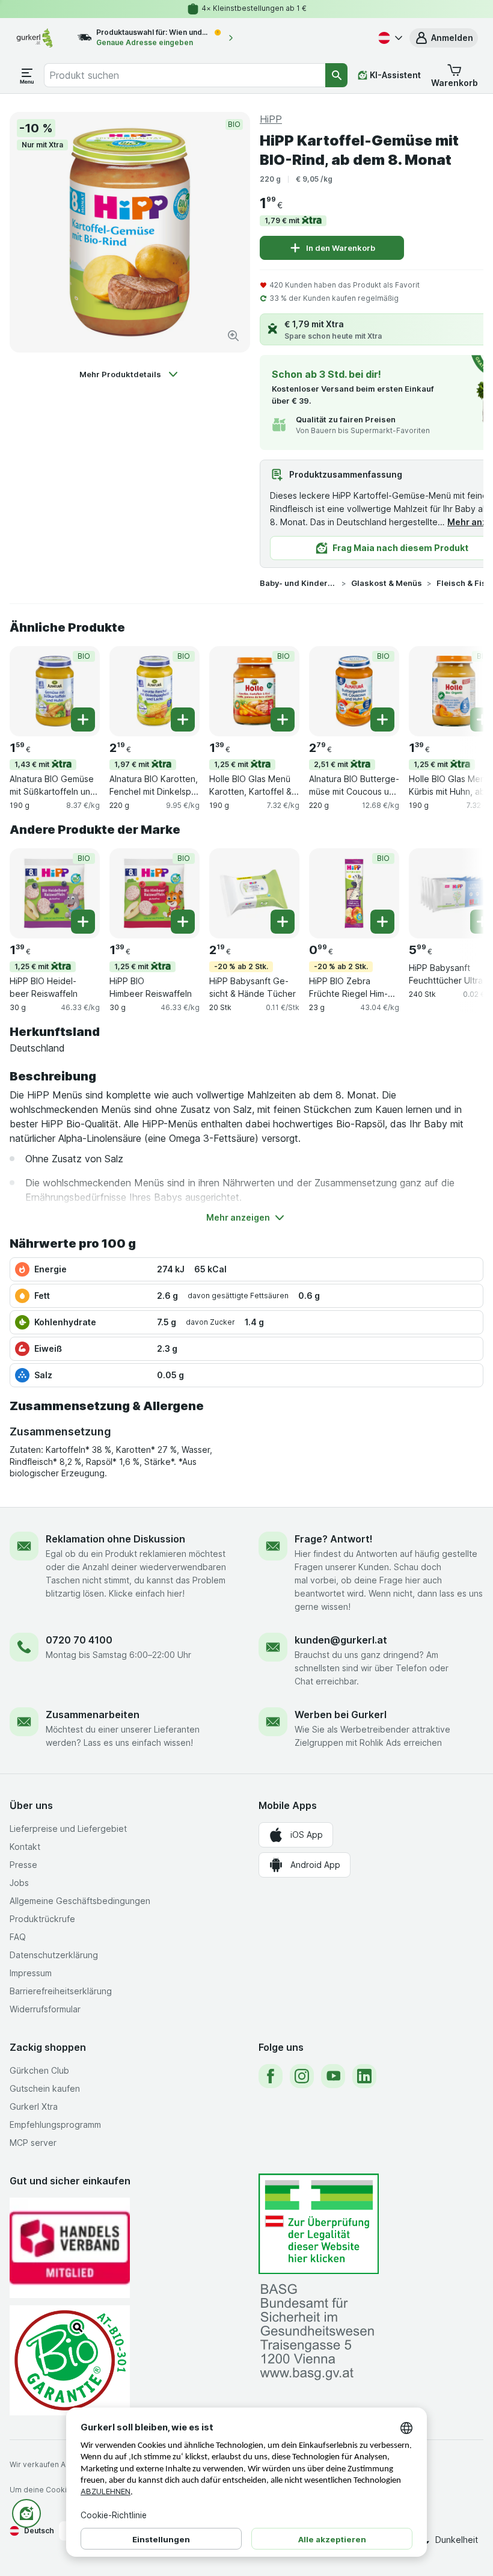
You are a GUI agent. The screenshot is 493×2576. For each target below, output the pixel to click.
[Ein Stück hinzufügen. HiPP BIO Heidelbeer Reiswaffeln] (83, 922)
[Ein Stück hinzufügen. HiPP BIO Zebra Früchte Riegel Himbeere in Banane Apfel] (382, 922)
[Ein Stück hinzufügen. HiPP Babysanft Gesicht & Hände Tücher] (283, 922)
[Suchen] (336, 75)
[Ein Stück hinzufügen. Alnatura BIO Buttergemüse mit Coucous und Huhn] (382, 719)
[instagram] (302, 2076)
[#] (319, 2224)
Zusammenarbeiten (93, 1715)
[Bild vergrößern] (233, 336)
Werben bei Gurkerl (341, 1715)
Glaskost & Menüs (387, 583)
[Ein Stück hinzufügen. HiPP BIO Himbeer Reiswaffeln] (183, 922)
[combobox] (185, 75)
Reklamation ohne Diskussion (115, 1539)
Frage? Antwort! (334, 1539)
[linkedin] (364, 2076)
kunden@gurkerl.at (341, 1640)
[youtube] (333, 2076)
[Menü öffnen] (27, 75)
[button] (444, 38)
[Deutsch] (389, 38)
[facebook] (271, 2076)
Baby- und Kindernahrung (298, 583)
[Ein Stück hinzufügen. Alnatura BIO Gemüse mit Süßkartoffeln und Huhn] (83, 719)
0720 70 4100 (79, 1640)
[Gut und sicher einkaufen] (70, 2360)
